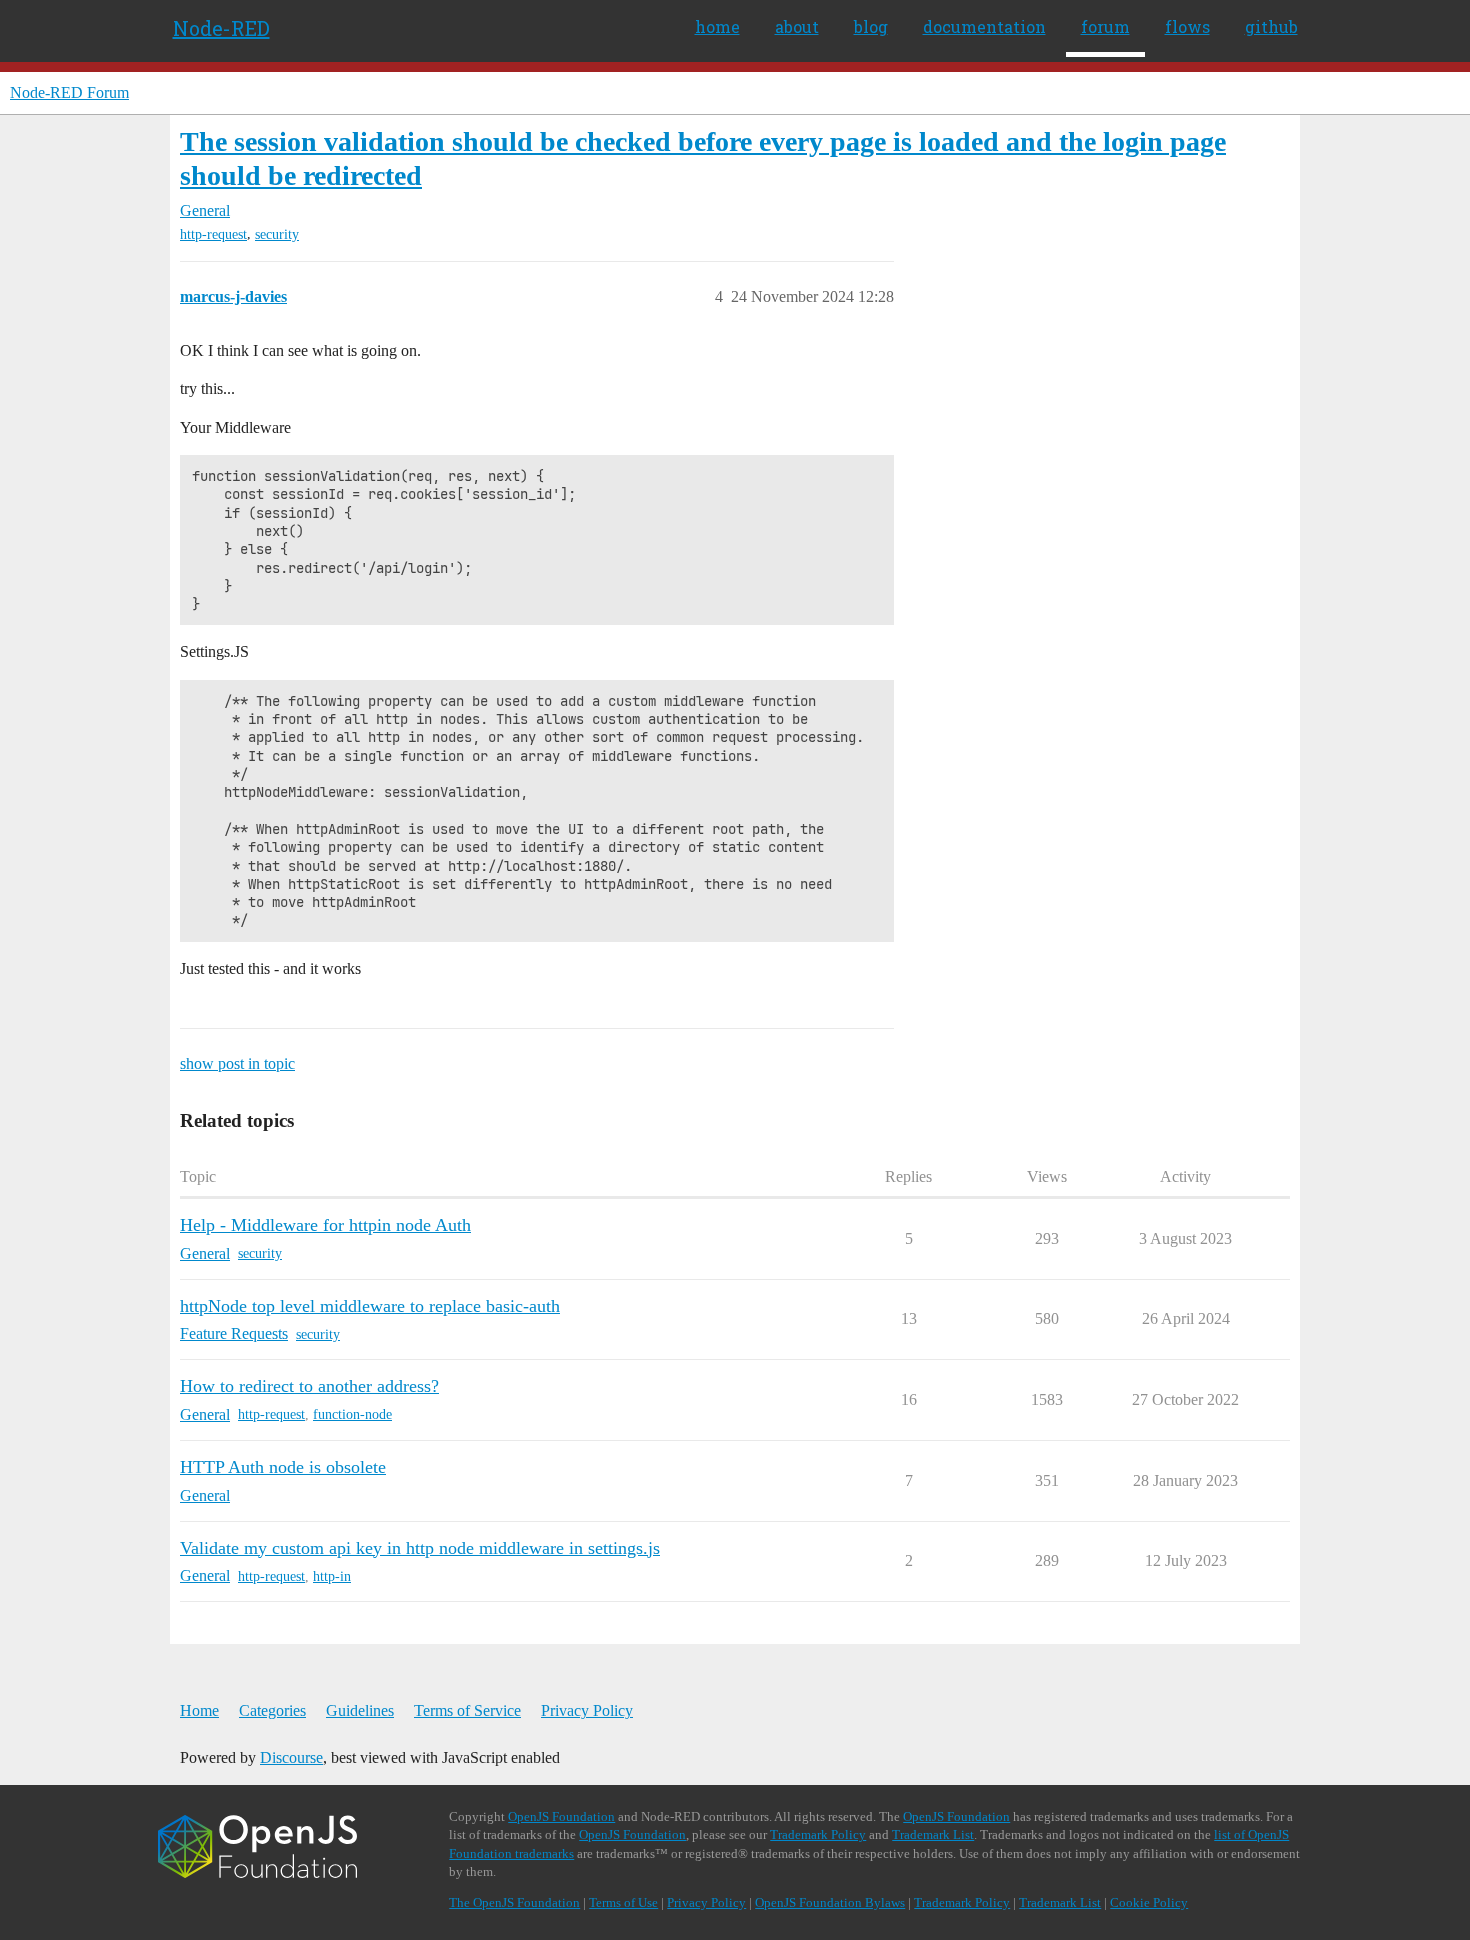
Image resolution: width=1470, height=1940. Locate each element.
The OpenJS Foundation (514, 1902)
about (797, 26)
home (717, 26)
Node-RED (221, 28)
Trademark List (933, 1834)
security (277, 234)
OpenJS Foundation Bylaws (830, 1902)
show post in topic (237, 1063)
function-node (352, 1414)
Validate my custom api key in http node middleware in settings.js (420, 1548)
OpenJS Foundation (561, 1816)
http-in (332, 1576)
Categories (272, 1710)
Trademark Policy (818, 1834)
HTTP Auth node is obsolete (283, 1467)
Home (199, 1710)
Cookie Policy (1149, 1902)
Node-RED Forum (69, 92)
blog (871, 26)
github (1271, 26)
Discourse (291, 1757)
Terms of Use (623, 1902)
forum (1105, 26)
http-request (213, 234)
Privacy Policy (587, 1710)
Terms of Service (467, 1710)
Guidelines (360, 1710)
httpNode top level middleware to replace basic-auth (370, 1306)
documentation (984, 26)
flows (1187, 26)
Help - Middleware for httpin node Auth (325, 1225)
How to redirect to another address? (309, 1386)
